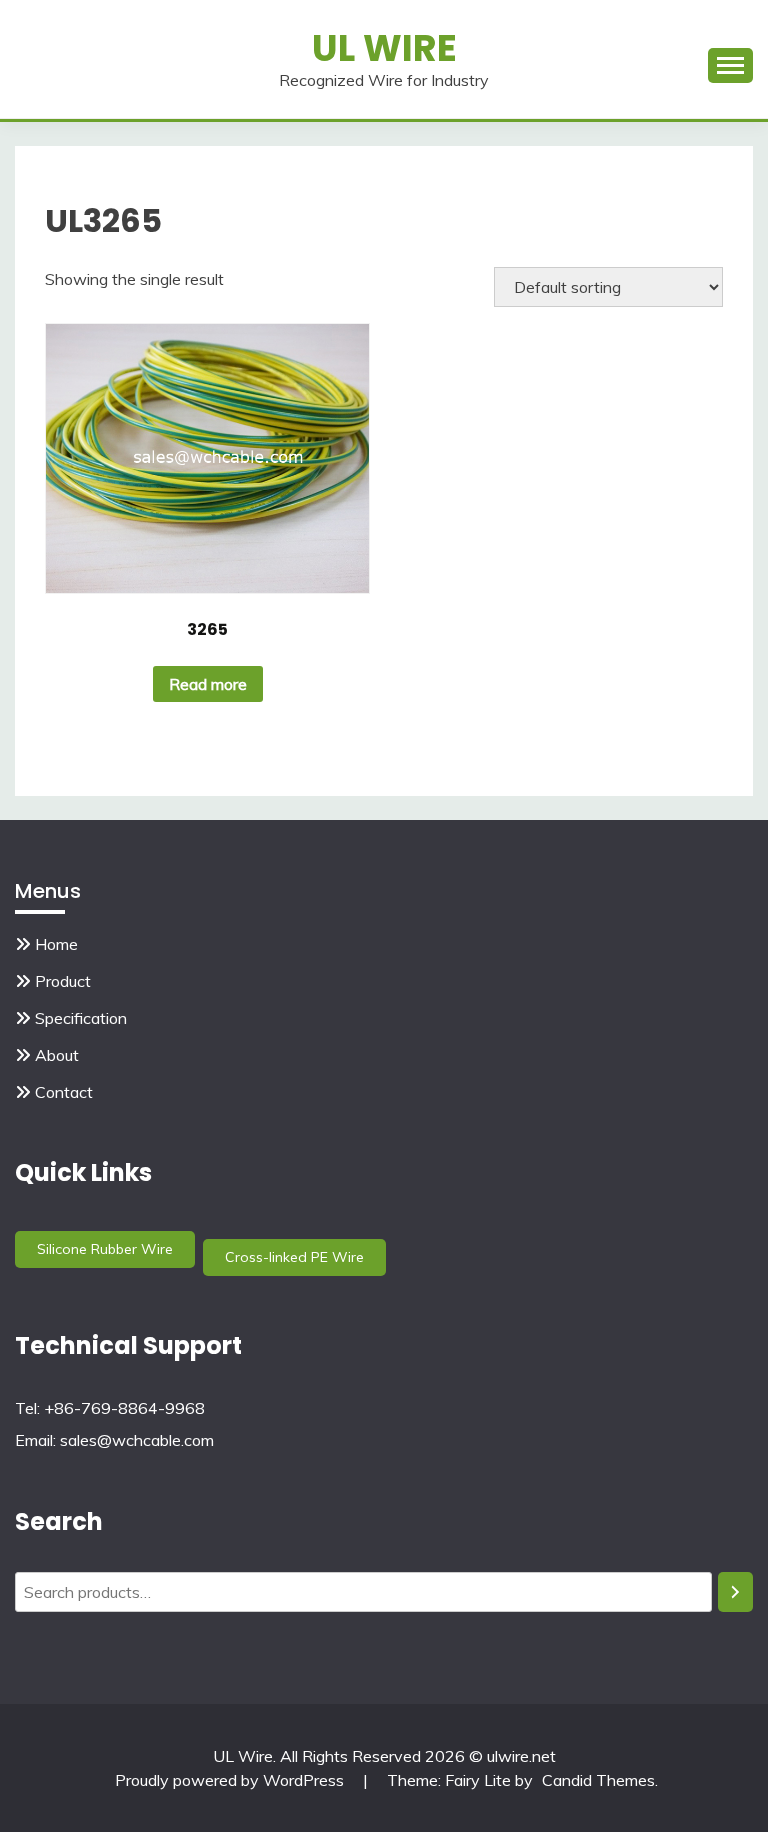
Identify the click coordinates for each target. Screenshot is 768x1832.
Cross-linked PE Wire (294, 1257)
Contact (64, 1092)
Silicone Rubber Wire (105, 1249)
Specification (81, 1018)
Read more (208, 684)
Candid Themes (598, 1780)
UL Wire (384, 48)
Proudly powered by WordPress (231, 1780)
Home (56, 944)
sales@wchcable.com (137, 1440)
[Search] (735, 1592)
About (57, 1055)
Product (63, 981)
